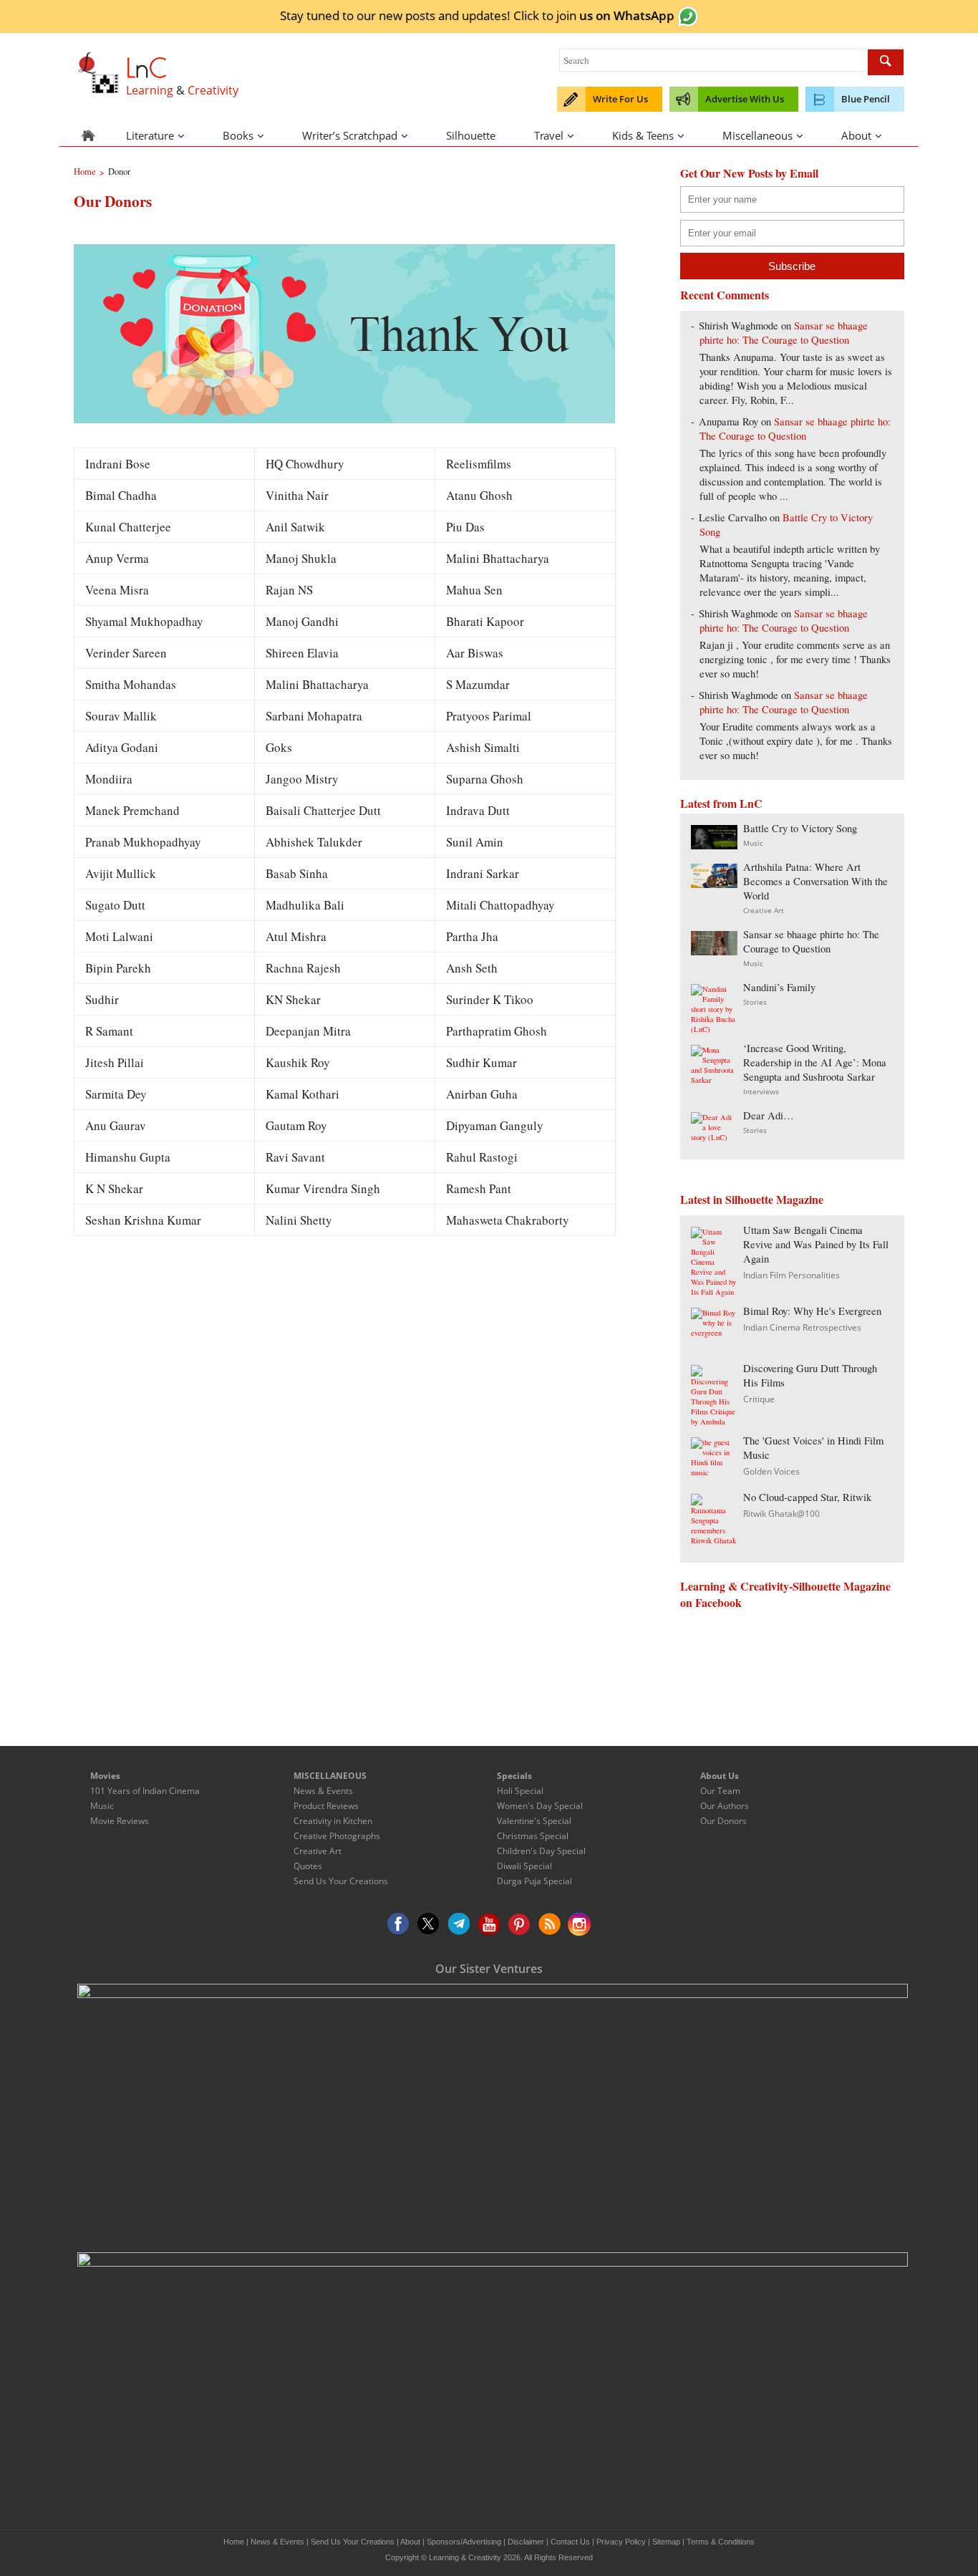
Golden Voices (771, 1471)
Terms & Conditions (721, 2542)
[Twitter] (429, 1924)
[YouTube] (489, 1924)
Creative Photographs (337, 1836)
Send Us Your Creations (341, 1881)
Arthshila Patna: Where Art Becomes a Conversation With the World (815, 881)
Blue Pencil (866, 99)
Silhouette (471, 135)
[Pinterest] (519, 1924)
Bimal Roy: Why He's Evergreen (812, 1311)
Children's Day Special (541, 1851)
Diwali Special (524, 1866)
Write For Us (620, 99)
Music (753, 843)
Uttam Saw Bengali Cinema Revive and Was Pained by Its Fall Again (816, 1244)
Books (238, 135)
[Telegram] (459, 1924)
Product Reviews (326, 1806)
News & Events (323, 1791)
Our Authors (725, 1806)
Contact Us (570, 2542)
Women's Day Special (540, 1806)
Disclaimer (526, 2542)
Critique (759, 1399)
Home (234, 2542)
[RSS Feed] (549, 1924)
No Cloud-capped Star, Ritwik (807, 1497)
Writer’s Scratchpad (350, 135)
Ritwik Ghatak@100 (781, 1514)
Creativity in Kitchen (333, 1821)
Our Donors (723, 1821)
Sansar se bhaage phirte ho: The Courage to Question (784, 333)
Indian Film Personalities (791, 1275)
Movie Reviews (120, 1821)
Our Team (720, 1791)
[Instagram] (579, 1924)
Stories (755, 1002)
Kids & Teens (643, 135)
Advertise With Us (745, 99)
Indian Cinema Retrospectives (802, 1327)
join (615, 15)
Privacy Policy (621, 2542)
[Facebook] (399, 1924)
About (856, 135)
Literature (150, 135)
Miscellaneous (757, 135)
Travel (549, 135)
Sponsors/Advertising (464, 2542)
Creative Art (764, 910)
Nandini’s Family (779, 987)
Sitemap (666, 2542)
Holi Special (520, 1791)
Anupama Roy (728, 421)
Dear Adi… (769, 1115)
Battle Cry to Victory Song (800, 828)
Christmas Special (533, 1836)
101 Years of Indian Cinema (145, 1791)
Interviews (761, 1091)
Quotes (308, 1866)
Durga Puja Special (534, 1881)
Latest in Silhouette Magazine (752, 1199)
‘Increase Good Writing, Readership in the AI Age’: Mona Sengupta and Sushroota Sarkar (815, 1062)
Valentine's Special (534, 1821)
